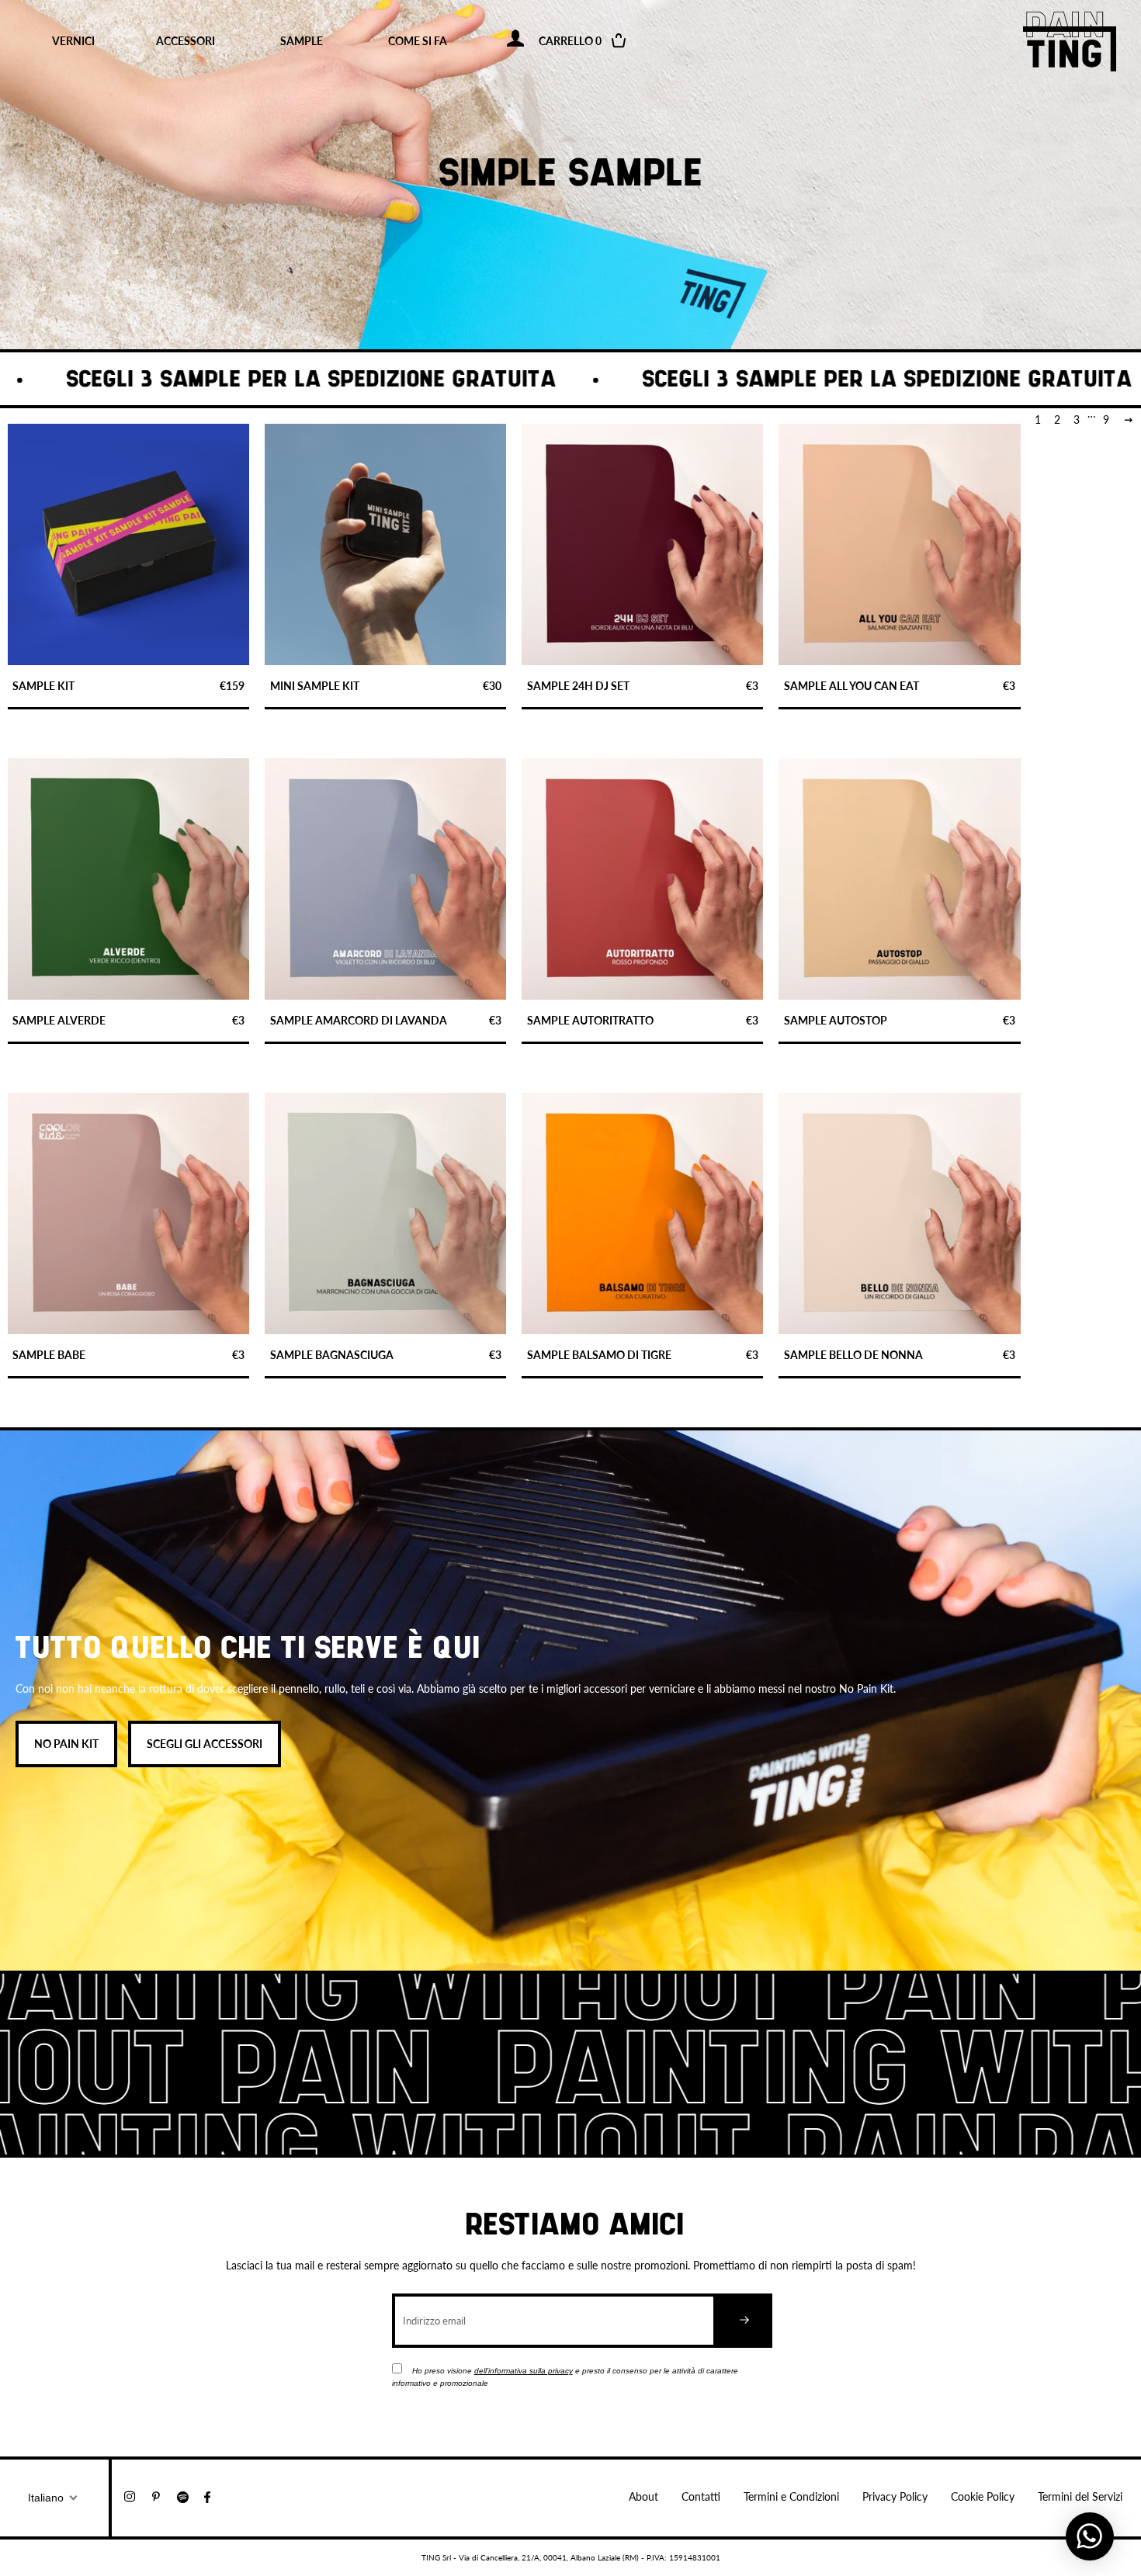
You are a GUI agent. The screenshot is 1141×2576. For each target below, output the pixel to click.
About (643, 2496)
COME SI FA (418, 41)
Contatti (701, 2496)
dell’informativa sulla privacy (524, 2371)
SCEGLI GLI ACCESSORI (205, 1744)
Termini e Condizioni (791, 2496)
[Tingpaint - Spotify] (191, 2496)
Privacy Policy (895, 2496)
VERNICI (73, 41)
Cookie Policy (983, 2496)
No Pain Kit (66, 1744)
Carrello (581, 41)
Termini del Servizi (1080, 2496)
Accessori (186, 41)
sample (302, 41)
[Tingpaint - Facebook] (213, 2496)
